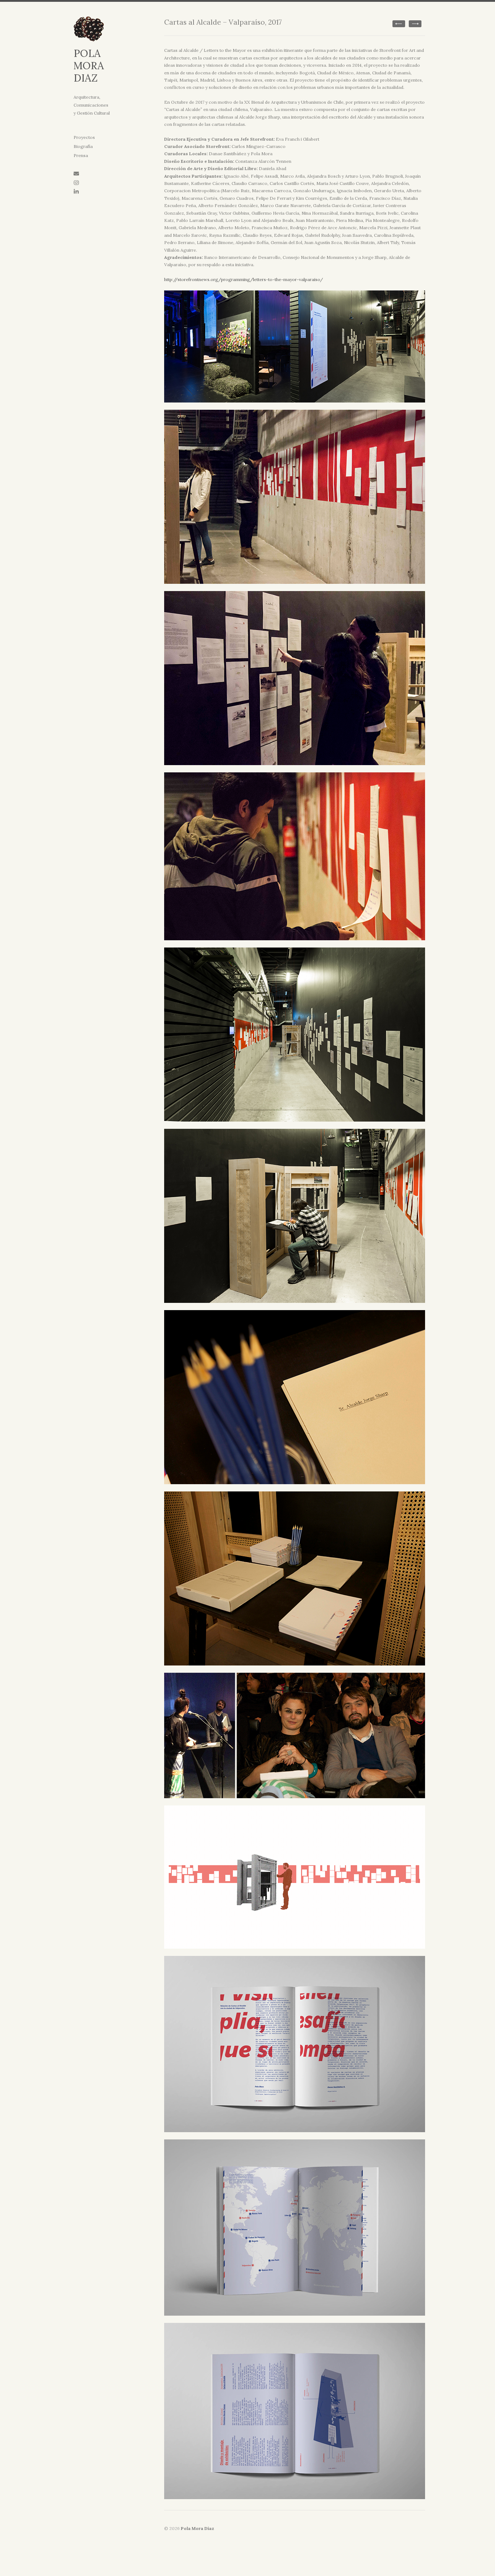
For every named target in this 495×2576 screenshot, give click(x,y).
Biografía (83, 146)
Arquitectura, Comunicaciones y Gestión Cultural (92, 105)
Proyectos (84, 137)
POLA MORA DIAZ (89, 66)
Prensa (81, 155)
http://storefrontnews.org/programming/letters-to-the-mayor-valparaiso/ (244, 279)
